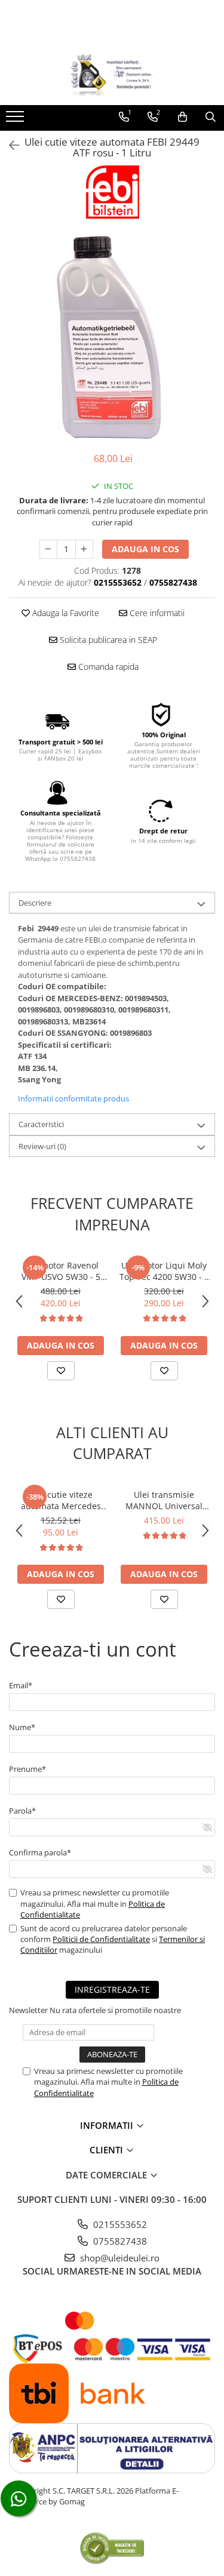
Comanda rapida (107, 667)
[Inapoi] (9, 145)
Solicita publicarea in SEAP (107, 640)
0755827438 (119, 2241)
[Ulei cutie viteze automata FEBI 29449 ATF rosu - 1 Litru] (112, 337)
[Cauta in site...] (211, 117)
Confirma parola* (40, 1852)
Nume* (22, 1727)
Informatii (108, 2125)
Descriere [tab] (35, 903)
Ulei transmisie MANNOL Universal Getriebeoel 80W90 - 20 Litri (164, 1500)
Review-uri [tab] (42, 1146)
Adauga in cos (145, 549)
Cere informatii (156, 613)
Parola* (22, 1811)
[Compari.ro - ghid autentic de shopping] (112, 2548)
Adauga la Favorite (65, 613)
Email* (21, 1685)
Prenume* (27, 1769)
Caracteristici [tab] (41, 1124)
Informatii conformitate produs (73, 1098)
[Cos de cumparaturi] (182, 117)
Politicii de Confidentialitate (101, 1939)
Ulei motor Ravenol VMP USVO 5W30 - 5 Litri (61, 1271)
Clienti (108, 2150)
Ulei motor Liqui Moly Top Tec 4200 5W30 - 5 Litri (164, 1271)
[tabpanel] (112, 337)
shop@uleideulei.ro (119, 2258)
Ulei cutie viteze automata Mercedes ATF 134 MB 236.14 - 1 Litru (61, 1500)
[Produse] (16, 120)
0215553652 (119, 2224)
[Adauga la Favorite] (61, 1371)
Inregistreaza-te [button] (112, 1989)
